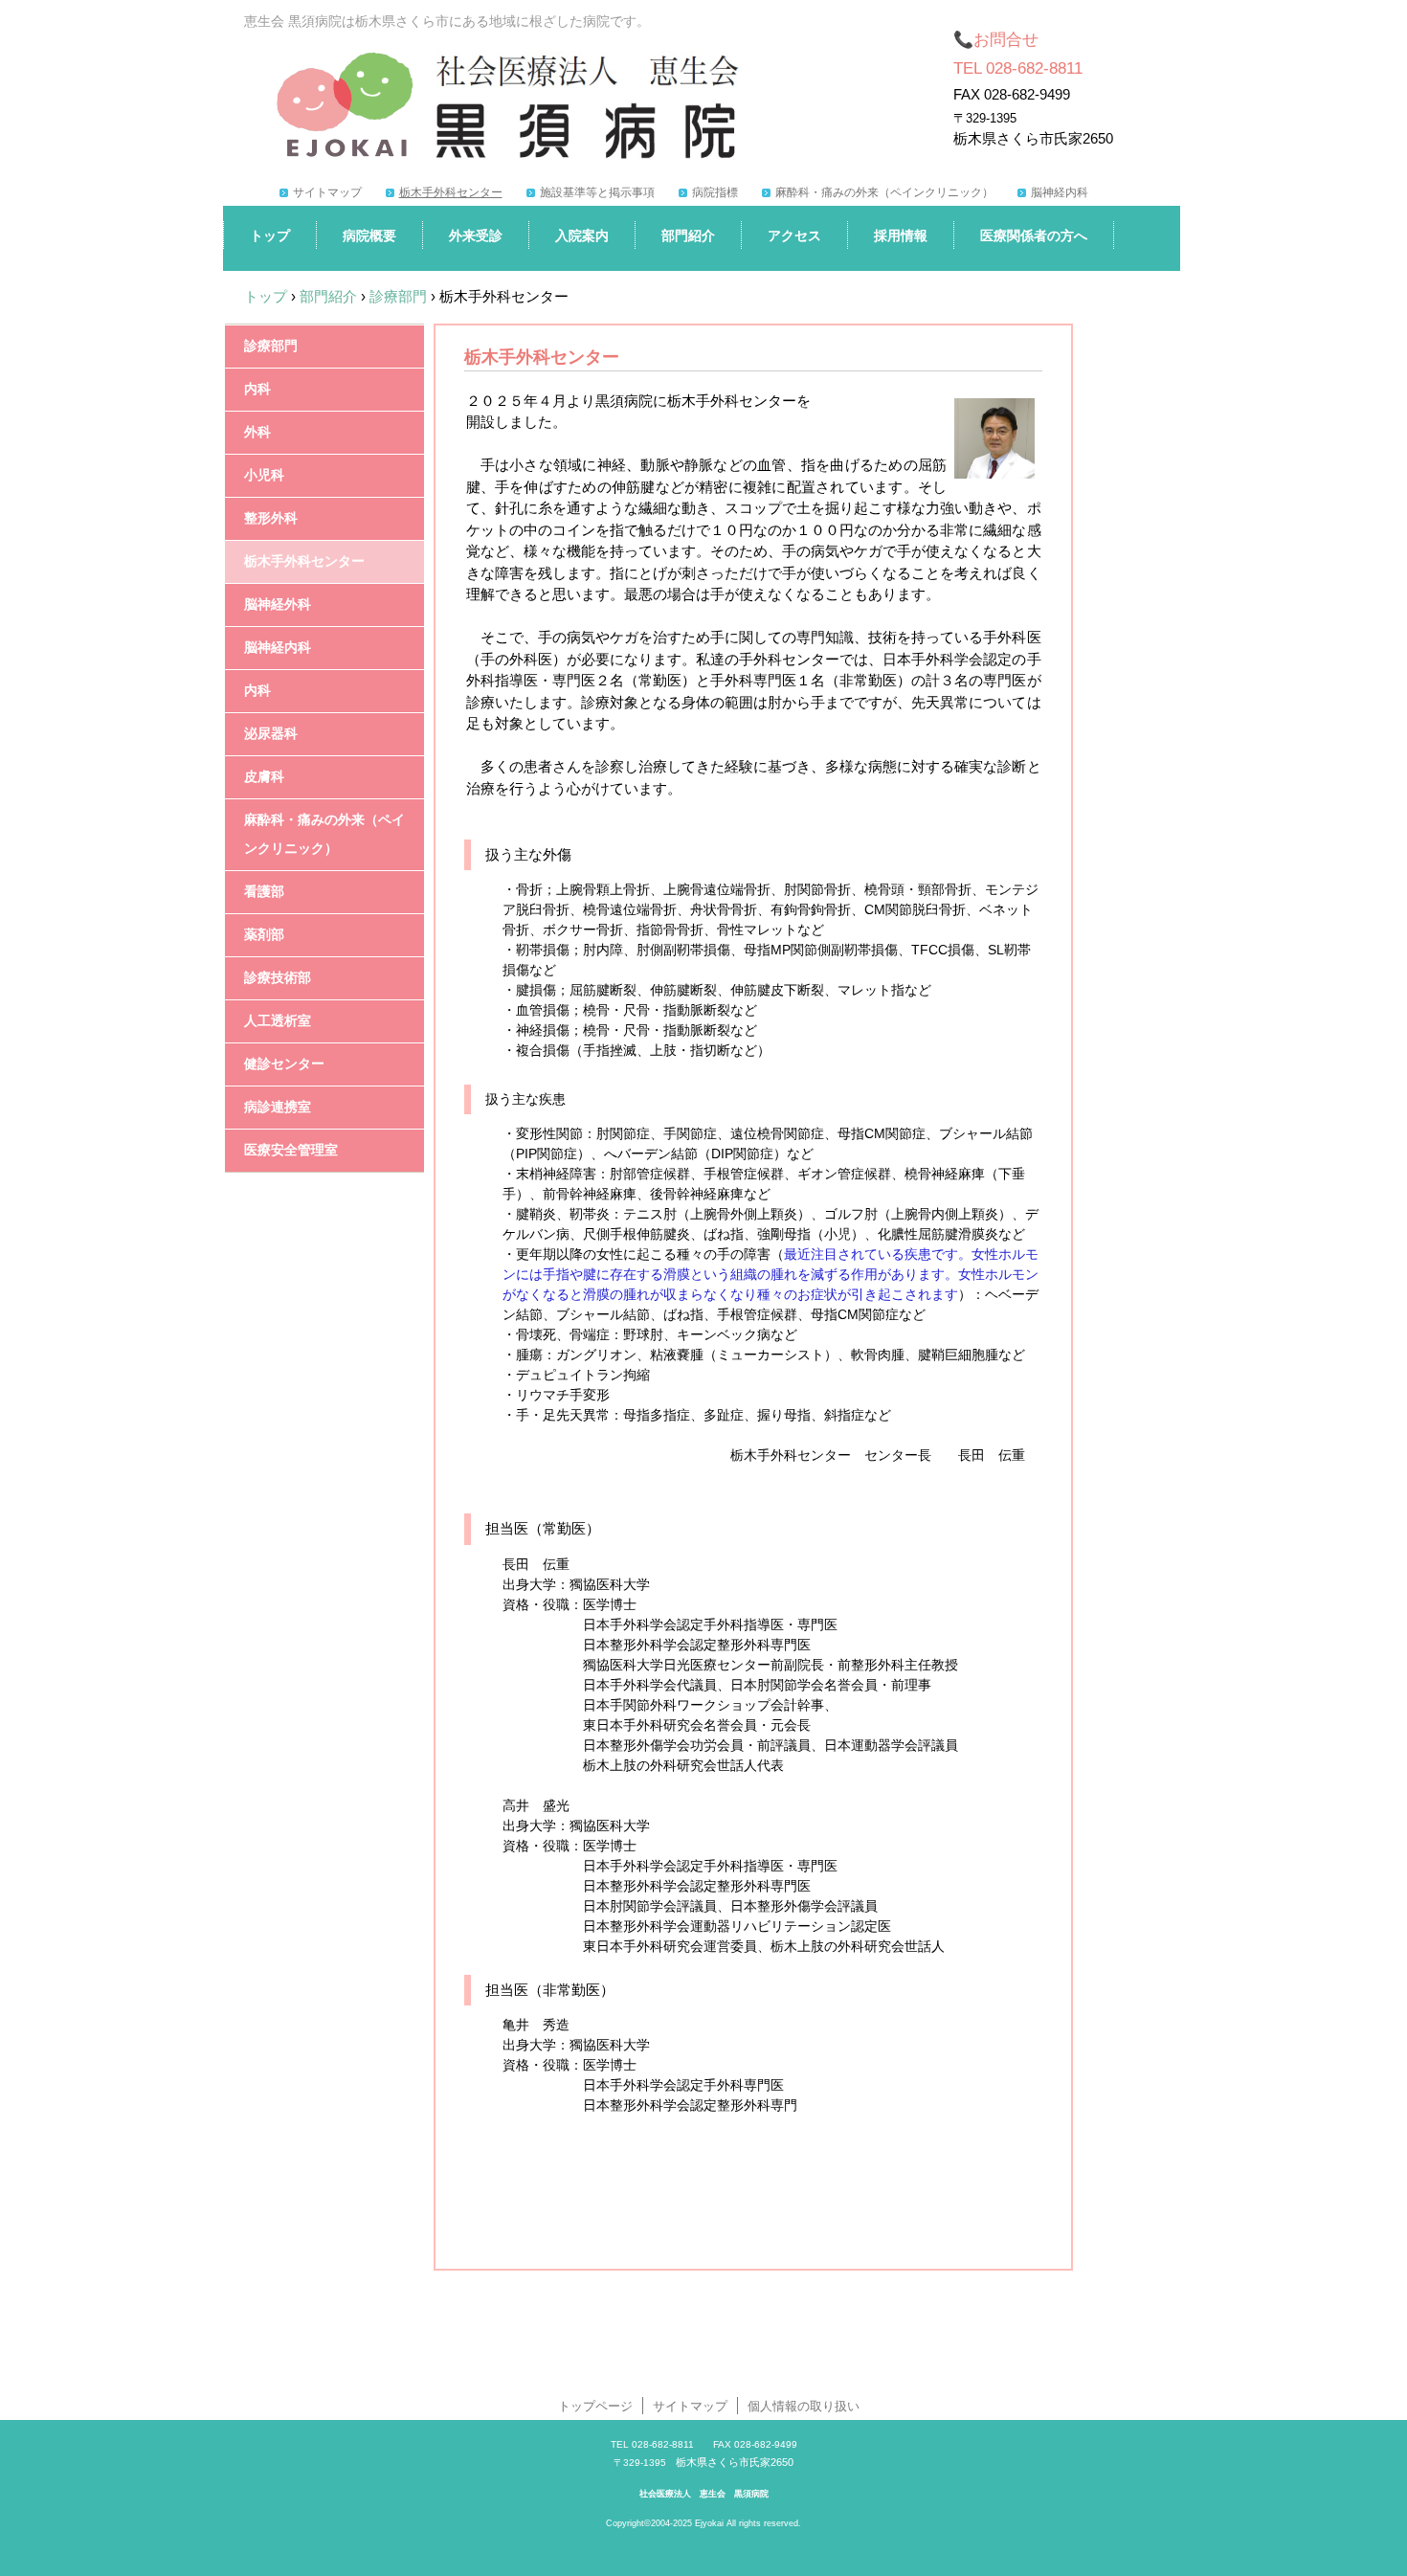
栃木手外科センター (451, 192)
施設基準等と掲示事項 (597, 192)
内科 (257, 389)
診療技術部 (278, 978)
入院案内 (582, 235)
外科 (257, 432)
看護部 (264, 892)
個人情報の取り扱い (804, 2406)
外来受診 (476, 235)
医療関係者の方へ (1034, 235)
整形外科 (271, 518)
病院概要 (369, 235)
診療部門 (271, 346)
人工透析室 (278, 1021)
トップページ (595, 2406)
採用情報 (901, 235)
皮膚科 (264, 777)
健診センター (284, 1064)
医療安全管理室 (291, 1150)
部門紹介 (688, 235)
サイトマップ (327, 192)
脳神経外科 (278, 605)
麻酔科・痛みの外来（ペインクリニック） (884, 192)
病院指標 (715, 192)
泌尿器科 (271, 734)
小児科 (264, 475)
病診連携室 (278, 1107)
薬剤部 (264, 935)
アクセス (794, 235)
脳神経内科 (1060, 192)
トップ (270, 235)
